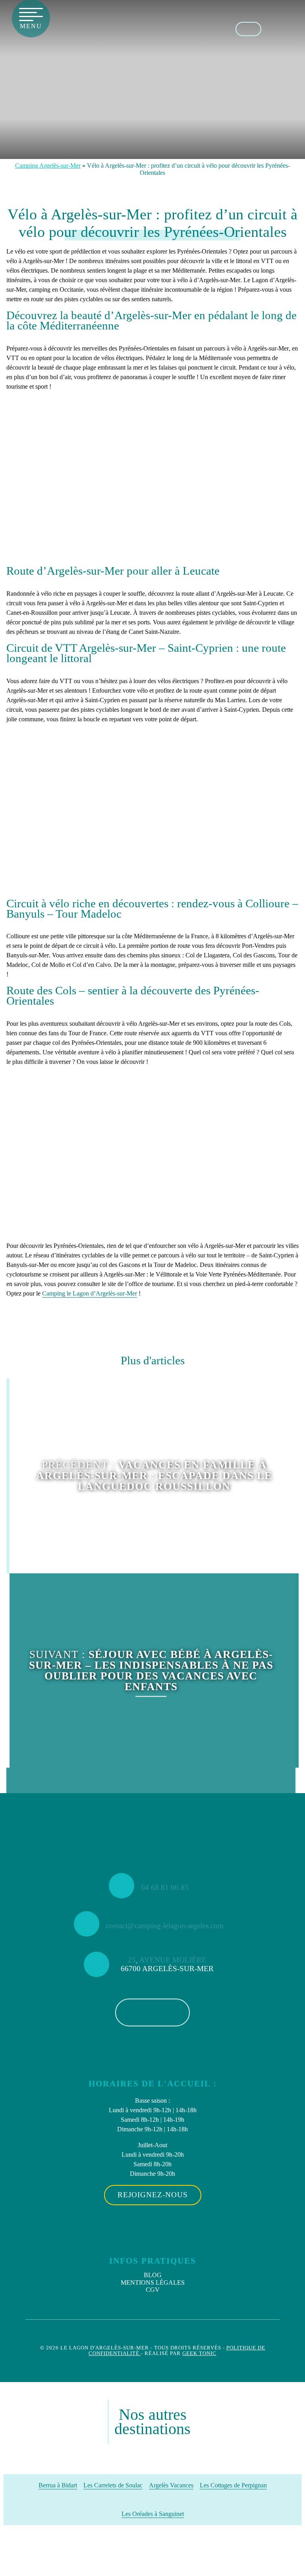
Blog (153, 2275)
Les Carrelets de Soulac (113, 2485)
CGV (153, 2290)
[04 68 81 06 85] (248, 29)
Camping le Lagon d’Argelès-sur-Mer (90, 1293)
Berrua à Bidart (58, 2485)
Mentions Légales (153, 2283)
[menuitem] (153, 2275)
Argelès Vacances (171, 2485)
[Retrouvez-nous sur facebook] (275, 28)
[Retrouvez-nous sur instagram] (292, 28)
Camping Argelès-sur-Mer (48, 166)
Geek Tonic (199, 2353)
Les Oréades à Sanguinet (153, 2514)
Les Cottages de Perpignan (233, 2485)
